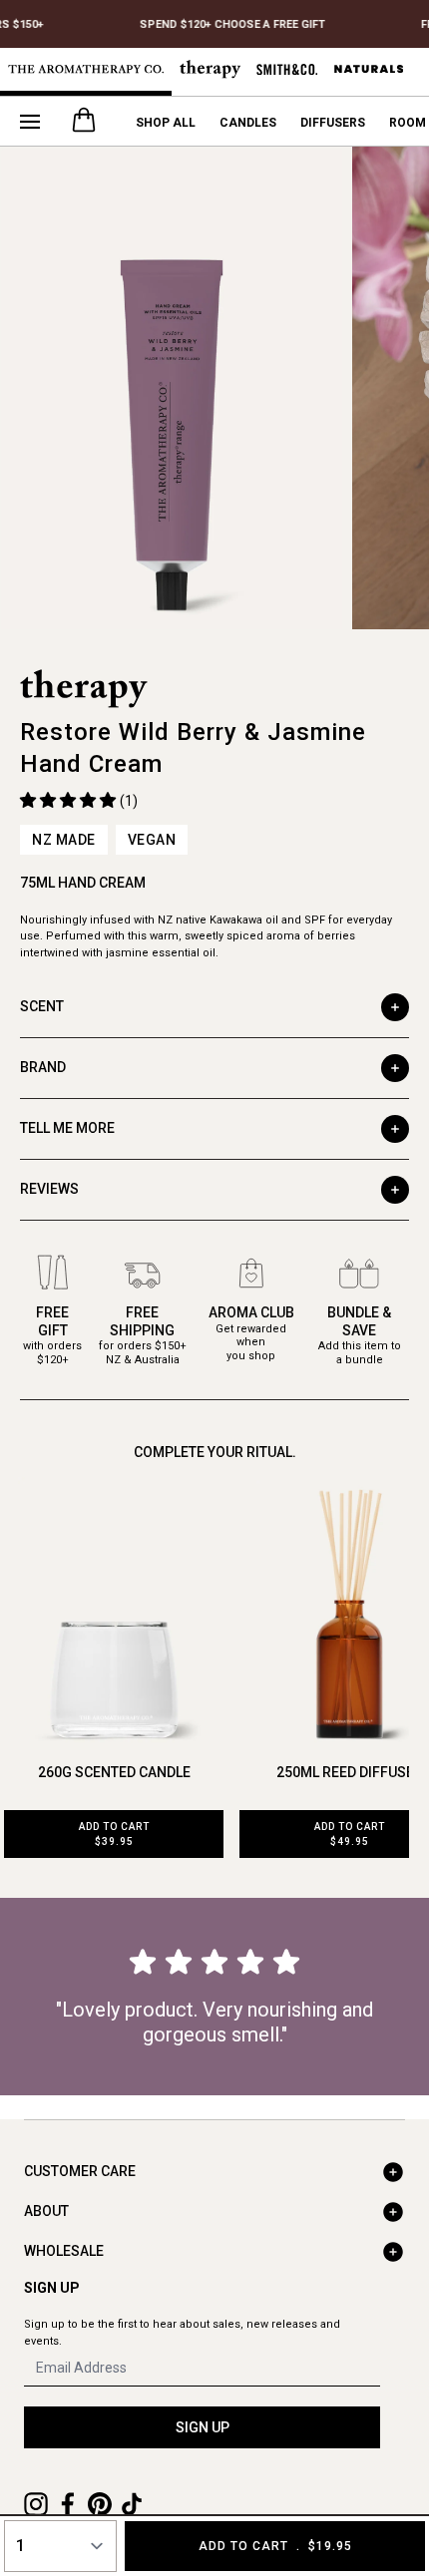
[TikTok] (132, 2504)
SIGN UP (203, 2427)
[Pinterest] (100, 2504)
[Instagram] (36, 2504)
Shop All (166, 123)
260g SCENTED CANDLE (114, 1772)
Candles (248, 123)
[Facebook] (68, 2504)
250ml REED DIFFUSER (350, 1772)
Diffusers (333, 123)
